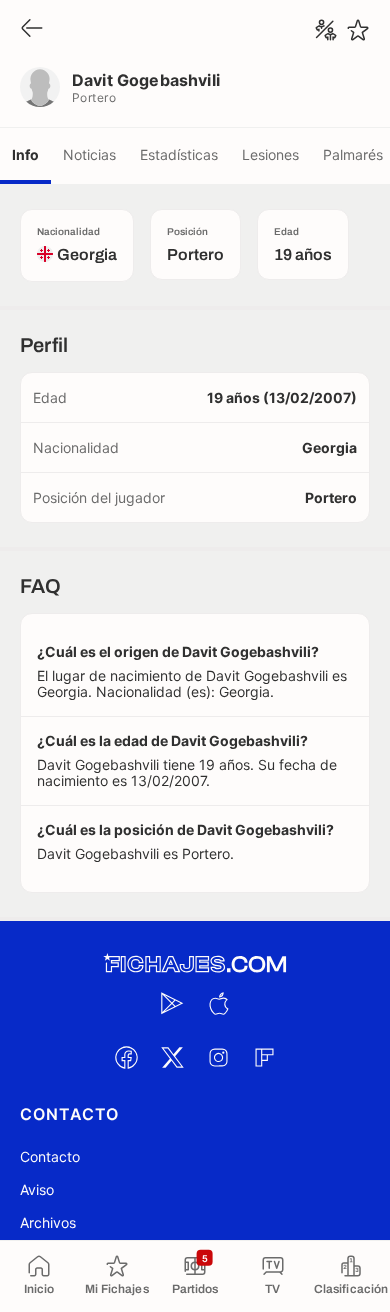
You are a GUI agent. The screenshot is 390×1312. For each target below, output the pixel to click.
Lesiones (270, 154)
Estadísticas (179, 154)
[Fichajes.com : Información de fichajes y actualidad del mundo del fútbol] (195, 964)
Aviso (37, 1189)
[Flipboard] (264, 1057)
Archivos (48, 1222)
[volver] (32, 29)
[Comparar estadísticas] (326, 30)
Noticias (89, 154)
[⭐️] (358, 30)
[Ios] (218, 1003)
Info (25, 154)
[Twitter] (172, 1057)
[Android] (172, 1003)
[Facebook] (126, 1057)
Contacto (50, 1156)
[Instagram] (218, 1057)
